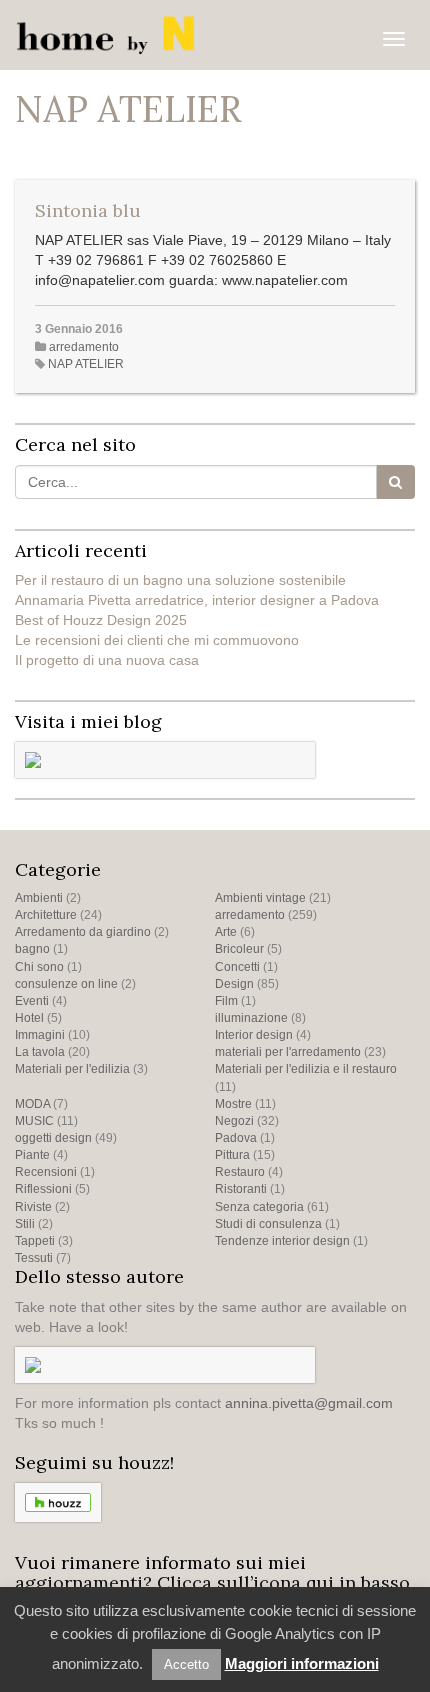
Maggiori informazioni (302, 1663)
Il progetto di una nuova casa (107, 660)
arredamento (84, 347)
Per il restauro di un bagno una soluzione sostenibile (180, 580)
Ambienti (39, 898)
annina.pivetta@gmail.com (309, 1403)
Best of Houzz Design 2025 (101, 620)
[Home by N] (109, 35)
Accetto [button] (186, 1664)
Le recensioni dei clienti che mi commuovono (157, 640)
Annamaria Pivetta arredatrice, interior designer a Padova (197, 600)
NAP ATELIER (86, 364)
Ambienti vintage (260, 898)
